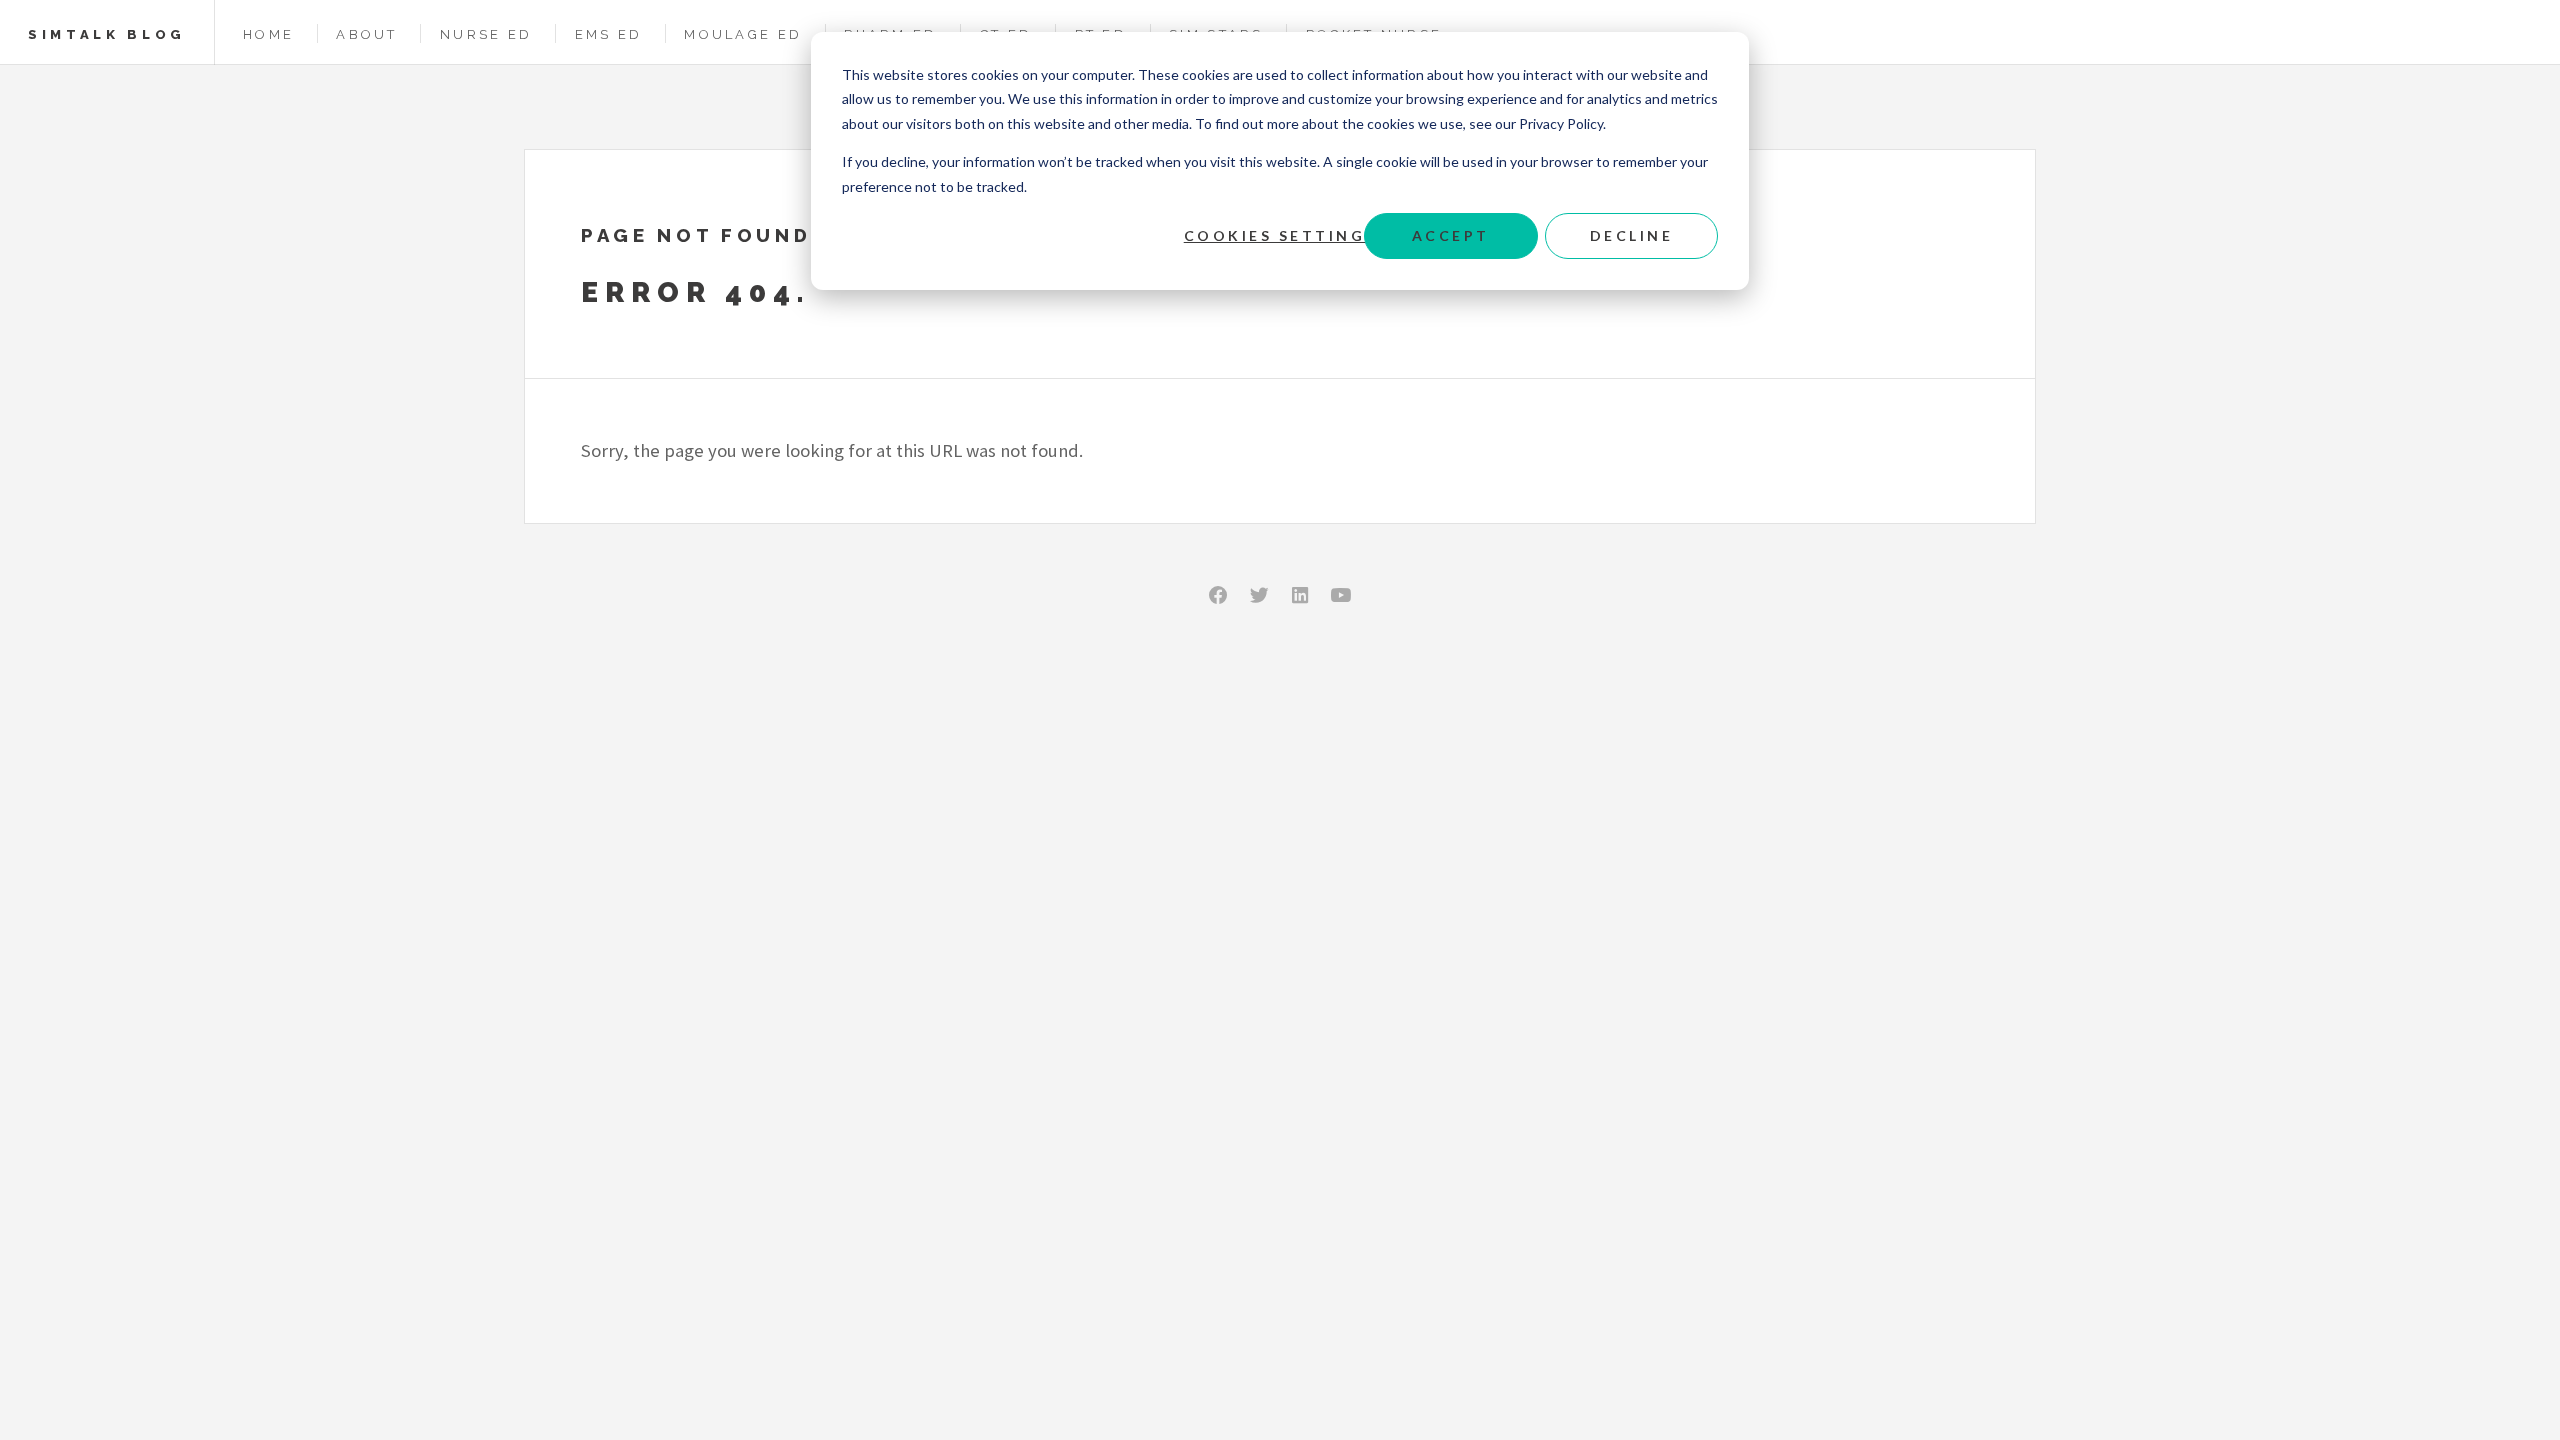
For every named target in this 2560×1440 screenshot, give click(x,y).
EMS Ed (609, 34)
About (366, 34)
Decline (1632, 235)
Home (268, 34)
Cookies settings (1280, 235)
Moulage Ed (743, 34)
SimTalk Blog (107, 34)
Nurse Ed (486, 34)
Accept (1451, 235)
